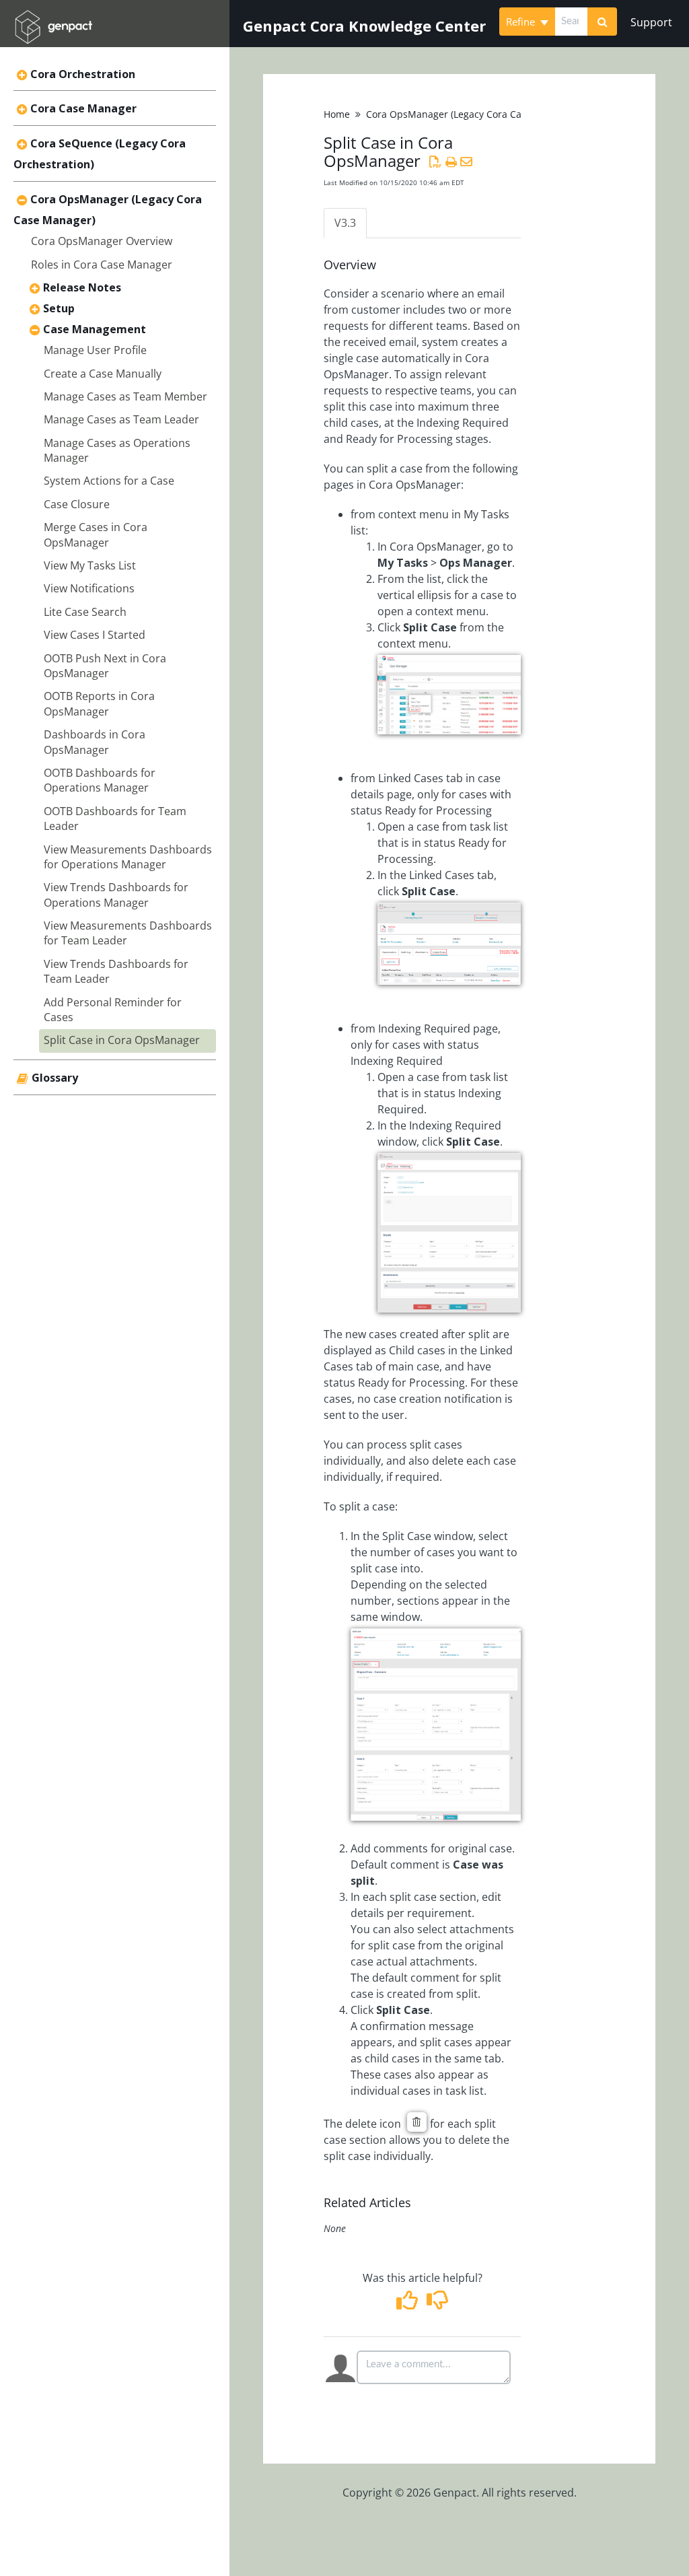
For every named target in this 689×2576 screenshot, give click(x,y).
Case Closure (77, 504)
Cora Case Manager (83, 108)
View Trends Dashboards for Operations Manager (116, 895)
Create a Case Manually (103, 374)
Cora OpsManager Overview (102, 241)
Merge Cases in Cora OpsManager (96, 534)
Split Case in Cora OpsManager (122, 1040)
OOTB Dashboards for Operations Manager (100, 780)
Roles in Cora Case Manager (102, 265)
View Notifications (89, 588)
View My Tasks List (90, 565)
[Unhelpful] (438, 2304)
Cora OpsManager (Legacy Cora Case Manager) (472, 114)
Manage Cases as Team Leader (121, 419)
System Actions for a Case (109, 481)
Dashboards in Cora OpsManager (95, 742)
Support (651, 22)
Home (337, 114)
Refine (522, 22)
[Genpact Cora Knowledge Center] (53, 18)
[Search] (602, 22)
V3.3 (345, 223)
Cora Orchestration (83, 74)
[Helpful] (409, 2304)
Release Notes (82, 287)
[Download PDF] (435, 162)
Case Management (95, 329)
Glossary (55, 1078)
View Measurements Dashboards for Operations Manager (128, 857)
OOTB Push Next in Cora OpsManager (105, 666)
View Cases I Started (95, 635)
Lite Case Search (85, 612)
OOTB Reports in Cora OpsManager (99, 703)
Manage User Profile (95, 350)
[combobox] (571, 22)
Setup (59, 308)
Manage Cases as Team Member (125, 396)
